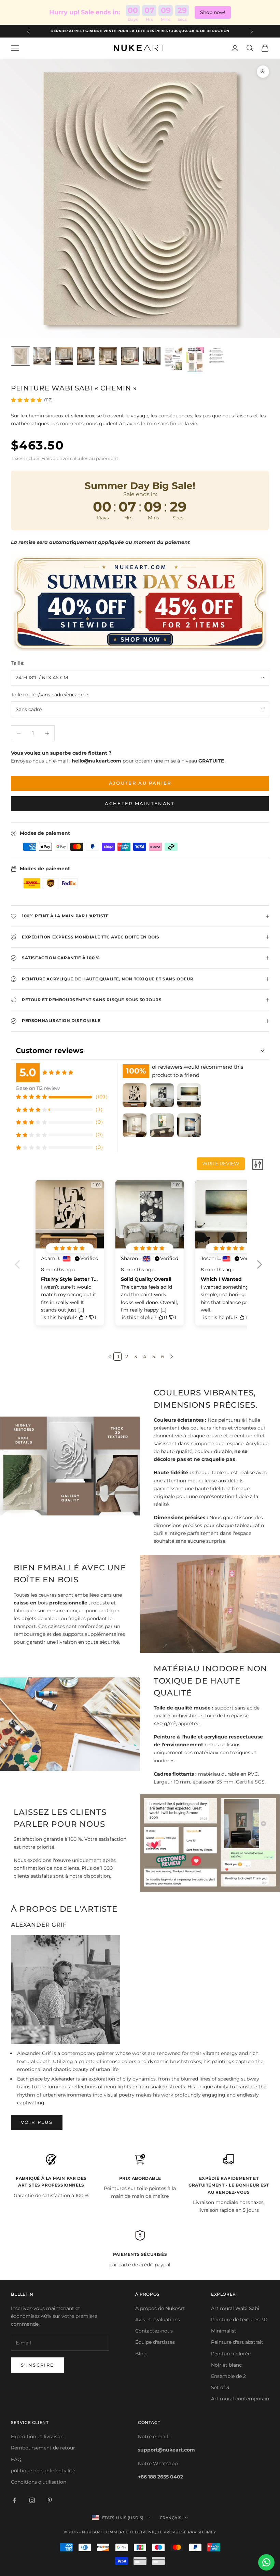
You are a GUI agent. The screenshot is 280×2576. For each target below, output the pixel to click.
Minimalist (224, 2331)
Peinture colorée (231, 2354)
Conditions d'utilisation (39, 2482)
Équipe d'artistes (155, 2342)
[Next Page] (171, 1357)
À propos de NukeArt (160, 2308)
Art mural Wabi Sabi (235, 2308)
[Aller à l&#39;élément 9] (195, 360)
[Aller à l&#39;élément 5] (108, 356)
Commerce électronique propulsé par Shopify (160, 2532)
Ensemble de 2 (228, 2376)
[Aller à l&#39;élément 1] (20, 356)
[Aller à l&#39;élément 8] (173, 359)
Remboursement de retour (43, 2448)
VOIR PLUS (37, 2122)
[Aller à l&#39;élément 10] (217, 356)
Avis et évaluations (158, 2320)
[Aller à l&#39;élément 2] (42, 356)
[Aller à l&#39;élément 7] (152, 356)
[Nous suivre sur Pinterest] (50, 2500)
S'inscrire (37, 2365)
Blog (141, 2354)
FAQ (16, 2459)
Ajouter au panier (140, 783)
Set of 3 (220, 2387)
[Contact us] (266, 2562)
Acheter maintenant (140, 803)
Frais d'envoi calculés (65, 458)
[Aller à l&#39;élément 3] (64, 356)
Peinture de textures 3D (239, 2320)
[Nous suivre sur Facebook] (14, 2500)
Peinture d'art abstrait (237, 2342)
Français (171, 2518)
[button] (259, 1269)
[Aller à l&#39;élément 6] (130, 356)
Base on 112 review (38, 1088)
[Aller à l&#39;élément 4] (86, 356)
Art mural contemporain (240, 2399)
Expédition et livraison (37, 2437)
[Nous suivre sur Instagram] (32, 2500)
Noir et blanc (226, 2365)
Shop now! (213, 12)
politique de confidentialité (43, 2471)
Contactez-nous (154, 2331)
